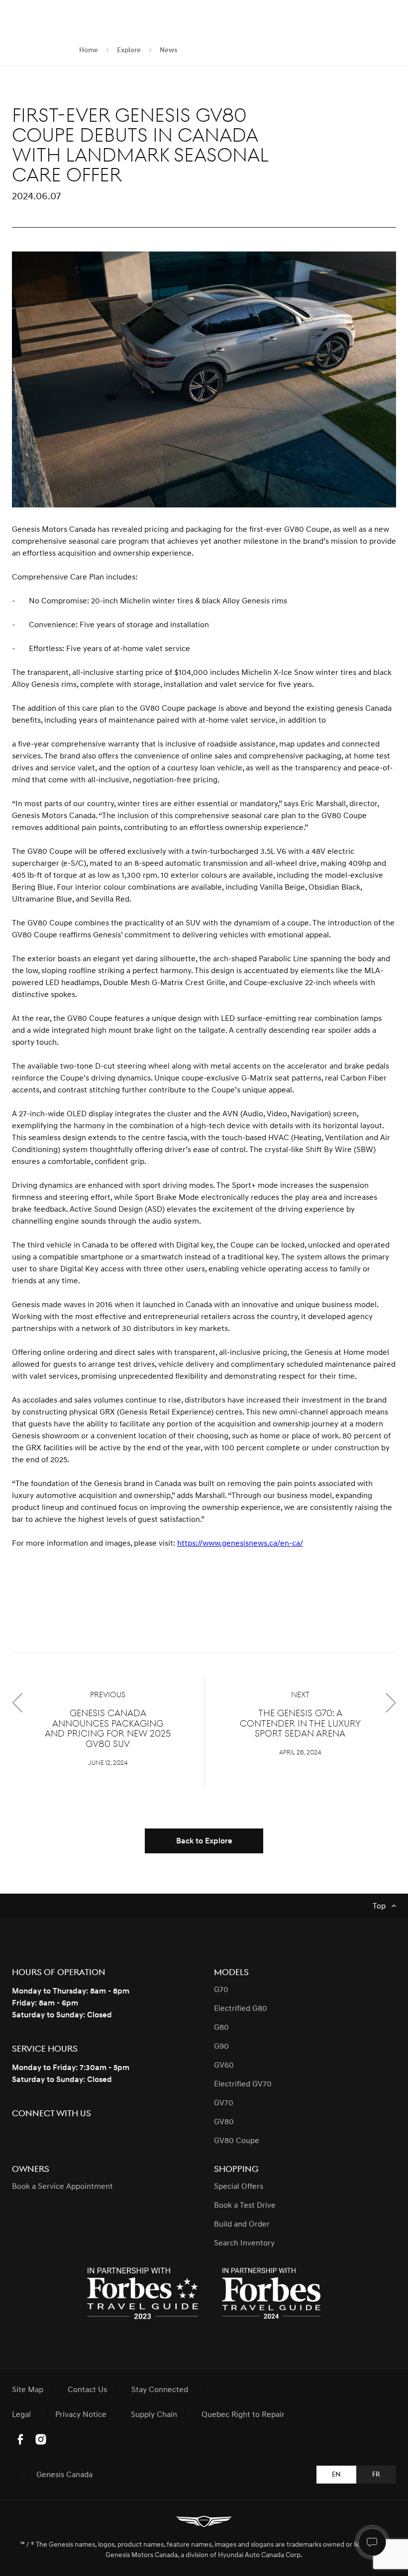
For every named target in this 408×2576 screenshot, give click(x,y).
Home (89, 50)
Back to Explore (204, 1841)
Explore (129, 50)
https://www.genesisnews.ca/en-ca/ (240, 1543)
